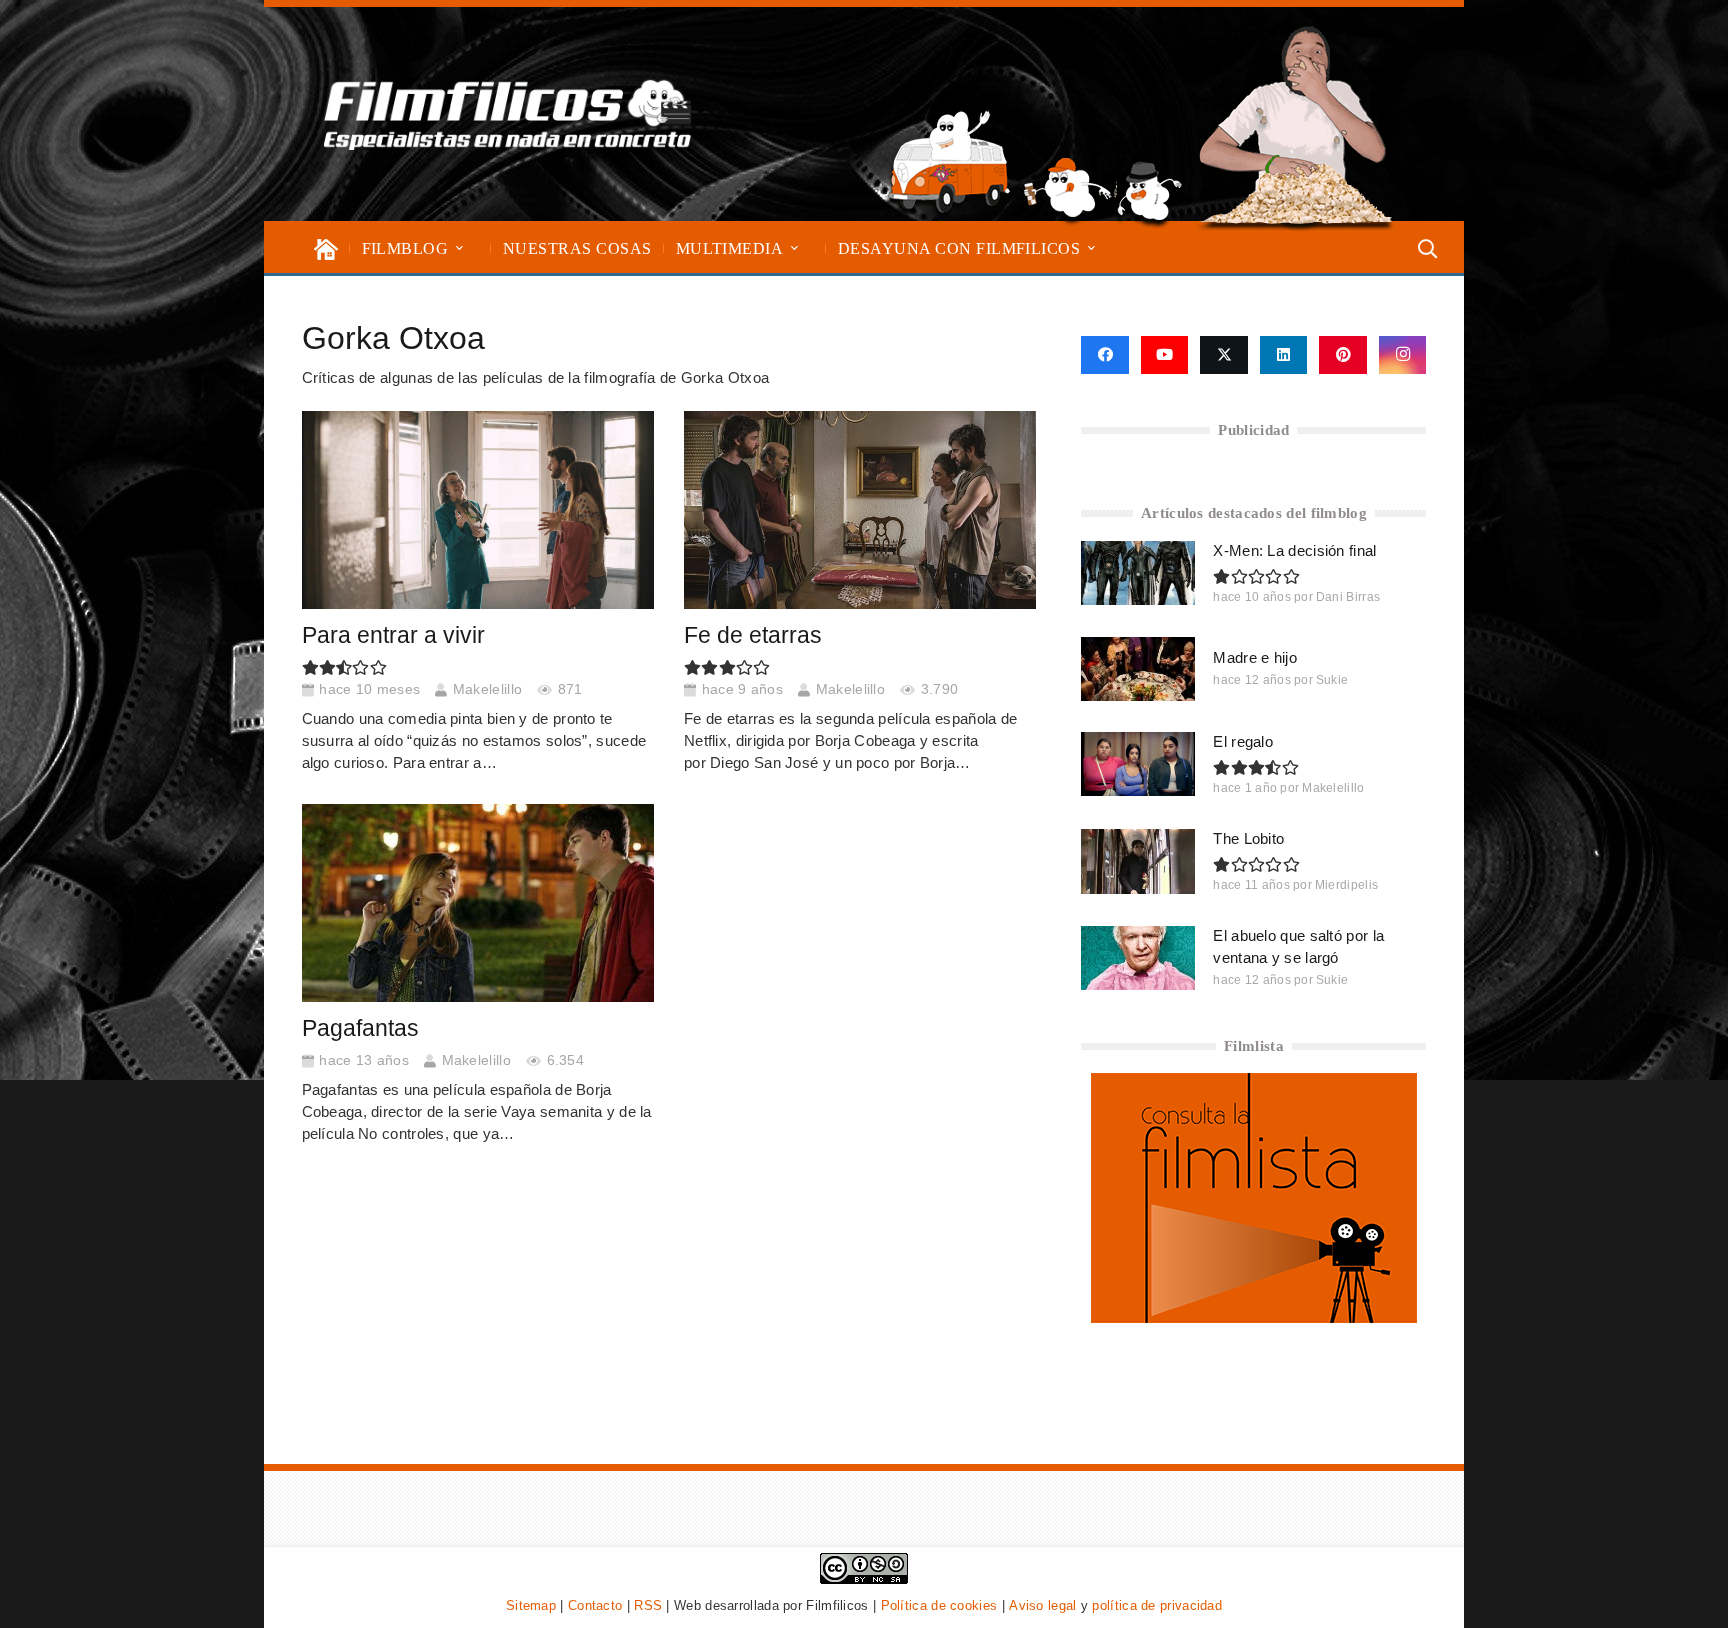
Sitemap (531, 1605)
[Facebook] (1104, 355)
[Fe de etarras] (860, 510)
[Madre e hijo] (1138, 669)
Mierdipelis (1346, 885)
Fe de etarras (753, 635)
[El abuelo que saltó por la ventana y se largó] (1138, 958)
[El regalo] (1138, 764)
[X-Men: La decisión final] (1138, 573)
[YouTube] (1165, 355)
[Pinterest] (1343, 355)
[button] (459, 248)
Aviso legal (1042, 1605)
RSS (648, 1605)
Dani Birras (1348, 597)
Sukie (1332, 680)
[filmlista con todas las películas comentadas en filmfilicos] (1254, 1317)
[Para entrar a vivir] (478, 510)
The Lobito (1248, 838)
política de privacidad (1157, 1605)
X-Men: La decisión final (1294, 550)
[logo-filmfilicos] (508, 114)
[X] (1224, 355)
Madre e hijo (1255, 657)
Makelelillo (487, 689)
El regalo (1243, 741)
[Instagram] (1403, 355)
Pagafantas (360, 1028)
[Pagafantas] (478, 903)
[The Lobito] (1138, 861)
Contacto (595, 1605)
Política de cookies (939, 1605)
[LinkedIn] (1284, 355)
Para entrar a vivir (393, 635)
